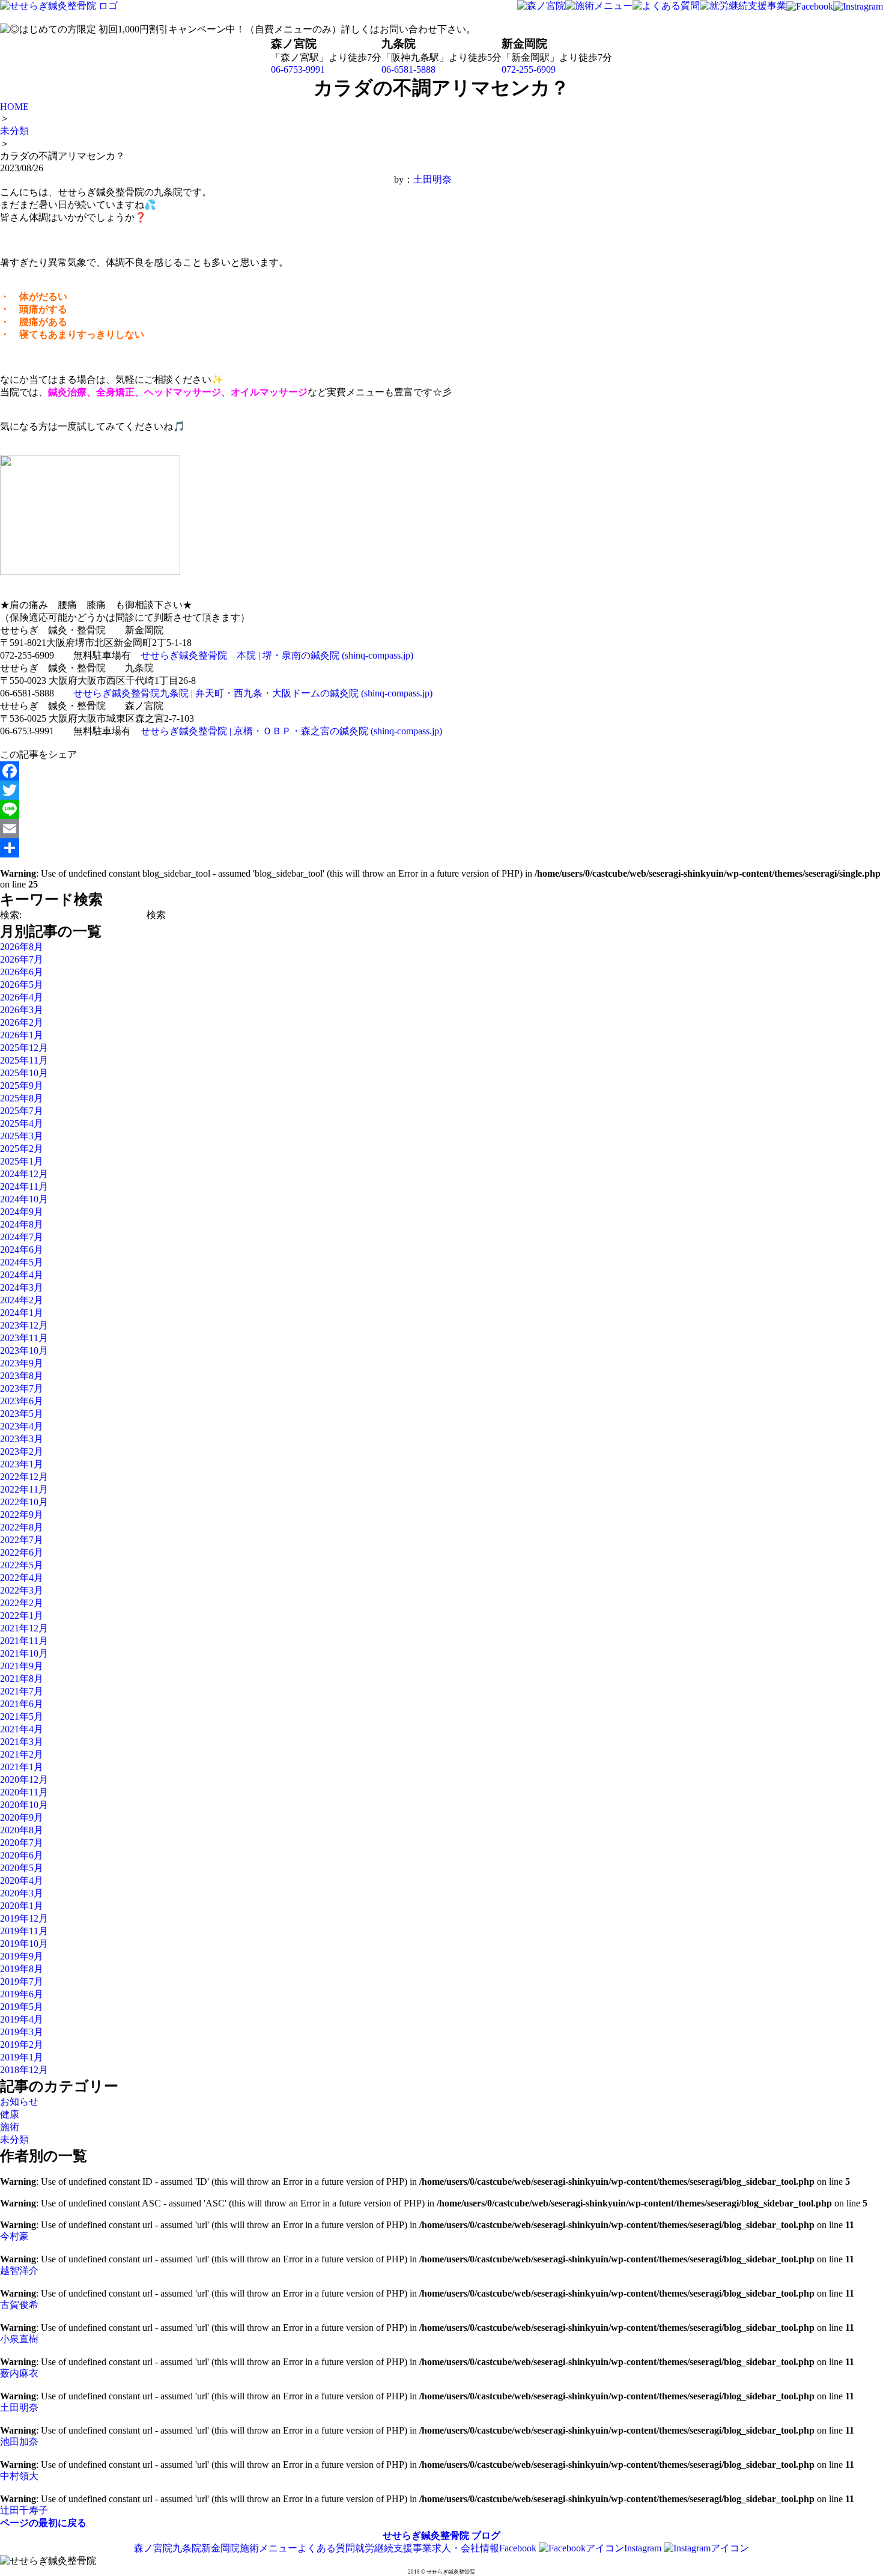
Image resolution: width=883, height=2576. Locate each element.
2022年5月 (22, 1565)
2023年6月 (22, 1401)
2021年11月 (24, 1641)
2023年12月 (24, 1325)
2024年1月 (22, 1313)
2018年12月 (24, 2070)
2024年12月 (24, 1174)
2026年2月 (22, 1022)
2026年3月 (22, 1010)
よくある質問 (326, 2548)
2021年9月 (22, 1666)
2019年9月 (22, 1956)
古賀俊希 (19, 2305)
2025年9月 (22, 1086)
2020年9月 (22, 1817)
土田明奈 (432, 179)
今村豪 (14, 2236)
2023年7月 (22, 1388)
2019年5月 (22, 2007)
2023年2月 (22, 1451)
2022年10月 (24, 1502)
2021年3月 (22, 1742)
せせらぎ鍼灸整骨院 (426, 2535)
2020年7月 (22, 1843)
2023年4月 (22, 1426)
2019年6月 (22, 1994)
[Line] (226, 809)
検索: (11, 915)
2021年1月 (22, 1767)
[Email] (226, 829)
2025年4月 (22, 1123)
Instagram (644, 2548)
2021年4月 (22, 1729)
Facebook (519, 2548)
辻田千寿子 (24, 2510)
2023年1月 (22, 1464)
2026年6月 (22, 972)
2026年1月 (22, 1035)
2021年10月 (24, 1653)
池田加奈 (19, 2442)
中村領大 (19, 2476)
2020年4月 (22, 1880)
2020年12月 (24, 1780)
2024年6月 (22, 1250)
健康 (10, 2114)
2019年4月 (22, 2019)
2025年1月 (22, 1161)
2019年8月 (22, 1969)
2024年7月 (22, 1237)
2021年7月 (22, 1691)
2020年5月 (22, 1868)
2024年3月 (22, 1287)
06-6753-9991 (298, 69)
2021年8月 (22, 1679)
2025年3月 (22, 1136)
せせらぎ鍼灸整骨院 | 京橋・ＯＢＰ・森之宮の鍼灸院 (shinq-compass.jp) (291, 731)
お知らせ (19, 2102)
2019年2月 (22, 2045)
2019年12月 (24, 1918)
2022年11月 (24, 1489)
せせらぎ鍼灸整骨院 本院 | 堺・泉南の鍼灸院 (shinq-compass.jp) (277, 655)
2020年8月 (22, 1830)
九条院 (187, 2548)
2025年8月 (22, 1098)
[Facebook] (226, 771)
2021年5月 (22, 1716)
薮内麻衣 (19, 2373)
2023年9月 (22, 1363)
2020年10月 (24, 1805)
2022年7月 (22, 1540)
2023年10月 (24, 1350)
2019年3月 (22, 2032)
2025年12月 (24, 1048)
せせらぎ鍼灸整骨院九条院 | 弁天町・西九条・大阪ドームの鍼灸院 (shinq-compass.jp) (253, 693)
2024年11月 (24, 1186)
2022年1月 (22, 1615)
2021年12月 (24, 1628)
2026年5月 (22, 985)
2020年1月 (22, 1906)
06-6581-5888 (408, 69)
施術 (10, 2127)
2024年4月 (22, 1275)
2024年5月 (22, 1262)
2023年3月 (22, 1439)
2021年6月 (22, 1704)
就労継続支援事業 (393, 2548)
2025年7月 (22, 1111)
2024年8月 (22, 1224)
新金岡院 (220, 2548)
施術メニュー (269, 2548)
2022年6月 (22, 1552)
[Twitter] (226, 790)
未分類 (14, 2139)
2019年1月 (22, 2057)
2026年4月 (22, 997)
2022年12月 (24, 1477)
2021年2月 (22, 1754)
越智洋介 (19, 2270)
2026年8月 (22, 947)
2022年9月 (22, 1515)
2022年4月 (22, 1578)
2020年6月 (22, 1855)
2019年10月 (24, 1944)
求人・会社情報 (466, 2548)
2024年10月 (24, 1199)
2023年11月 (24, 1338)
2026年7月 (22, 959)
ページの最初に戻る (43, 2523)
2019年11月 (24, 1931)
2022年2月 (22, 1603)
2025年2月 (22, 1149)
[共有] (226, 848)
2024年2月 (22, 1300)
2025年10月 (24, 1073)
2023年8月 (22, 1376)
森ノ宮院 (153, 2548)
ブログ (486, 2535)
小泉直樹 (19, 2339)
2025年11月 (24, 1060)
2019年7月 (22, 1981)
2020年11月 (24, 1792)
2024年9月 (22, 1212)
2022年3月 (22, 1590)
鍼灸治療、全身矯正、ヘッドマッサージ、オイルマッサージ (178, 392)
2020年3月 (22, 1893)
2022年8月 (22, 1527)
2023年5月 (22, 1414)
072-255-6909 (529, 69)
